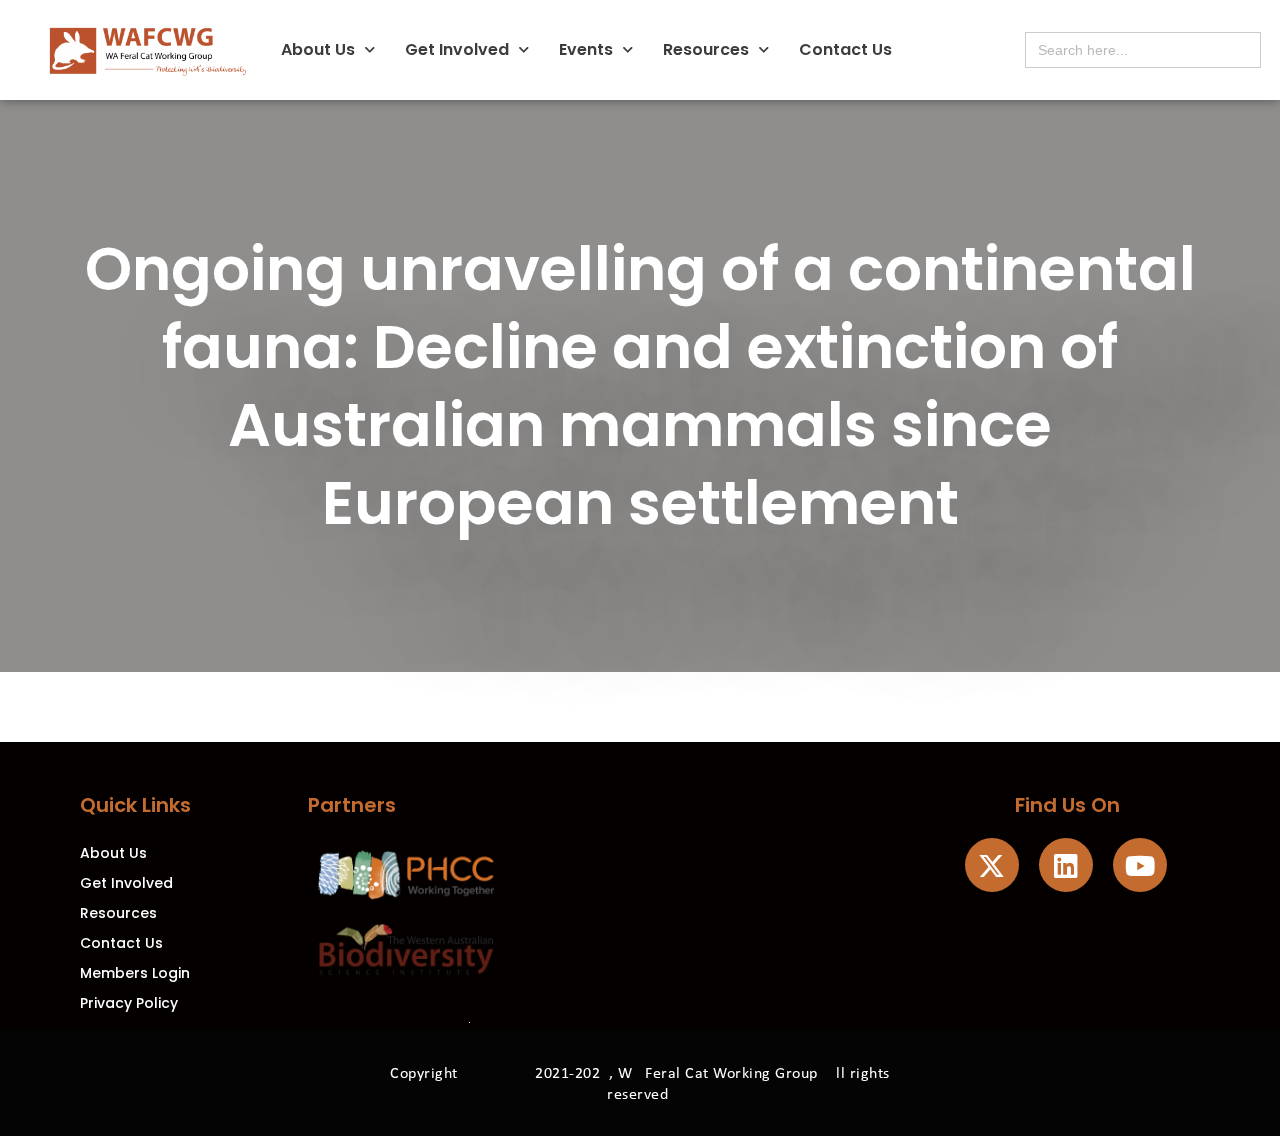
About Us (318, 49)
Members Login (135, 973)
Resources (706, 49)
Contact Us (845, 49)
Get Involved (457, 49)
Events (586, 49)
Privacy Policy (129, 1003)
